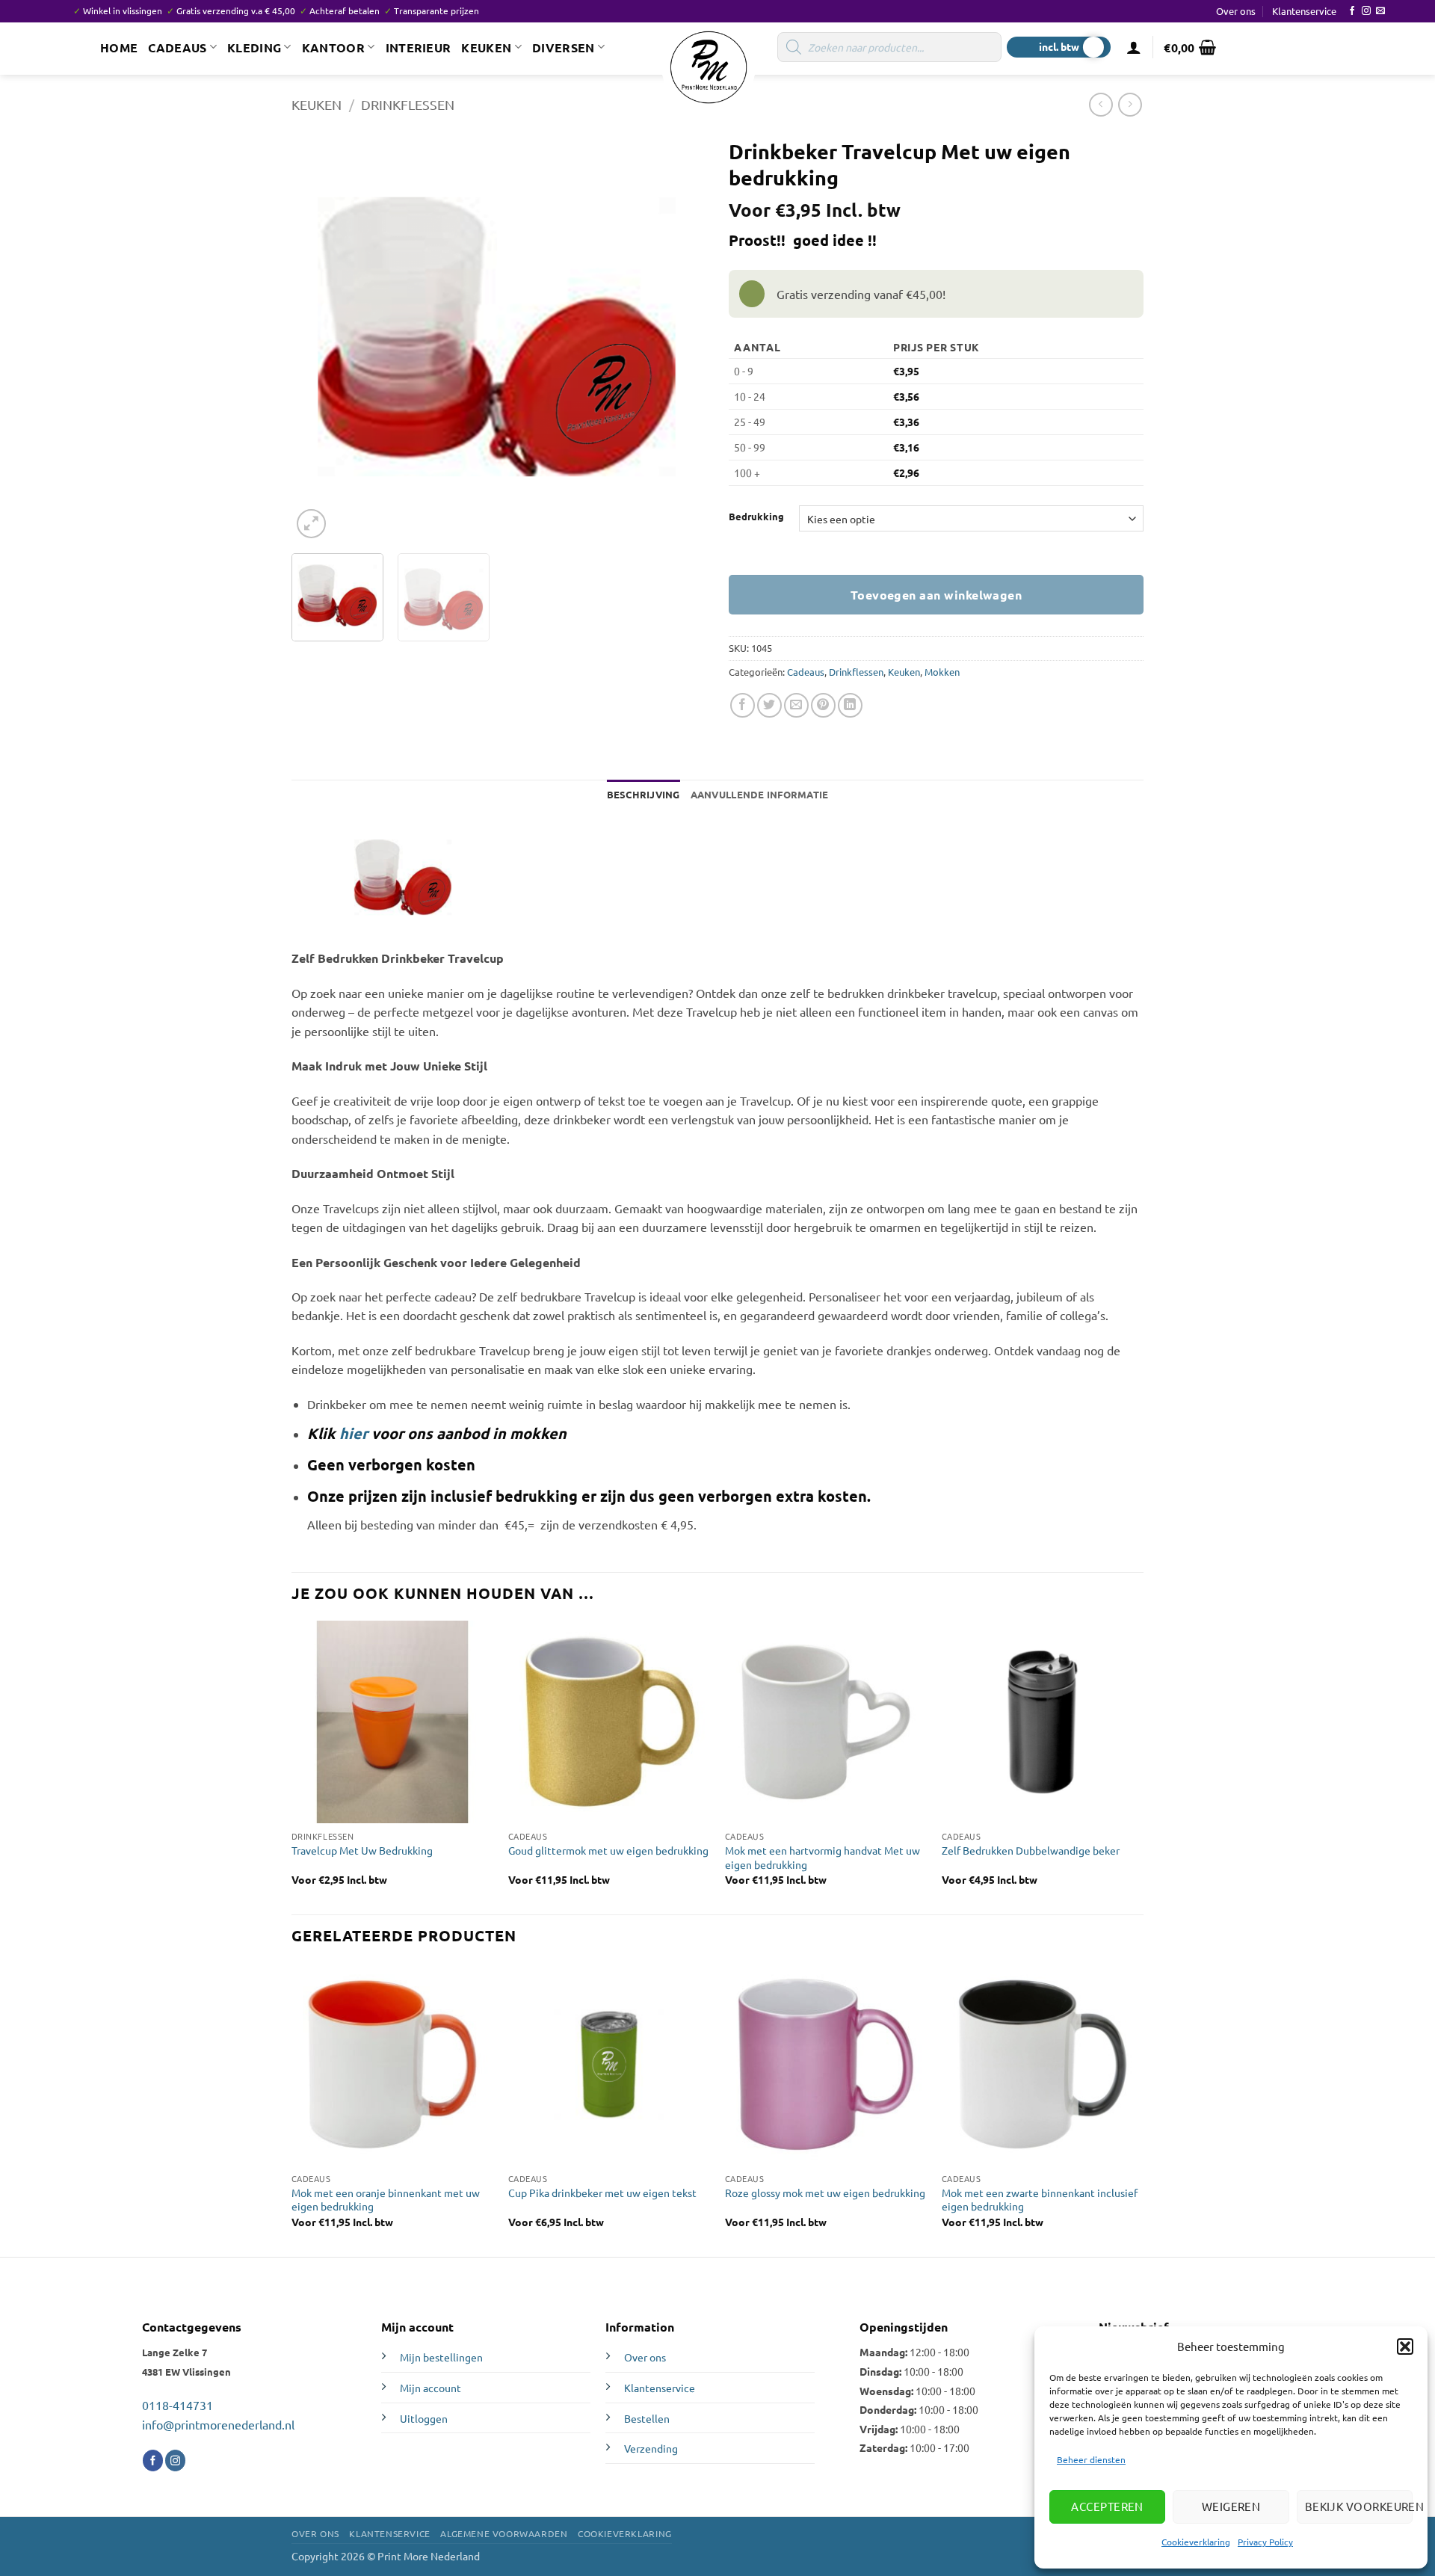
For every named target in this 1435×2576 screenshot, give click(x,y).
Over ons (1236, 11)
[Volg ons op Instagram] (1366, 11)
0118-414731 (178, 2405)
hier (354, 1433)
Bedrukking (756, 517)
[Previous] (318, 336)
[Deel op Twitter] (769, 705)
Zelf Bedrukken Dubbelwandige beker (1031, 1850)
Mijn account (430, 2388)
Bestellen (647, 2418)
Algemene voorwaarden (504, 2533)
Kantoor (333, 47)
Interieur (419, 47)
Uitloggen (424, 2418)
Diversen (564, 47)
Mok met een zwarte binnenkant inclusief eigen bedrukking (1040, 2200)
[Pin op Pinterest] (823, 705)
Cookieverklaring (1196, 2542)
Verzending (651, 2448)
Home (119, 47)
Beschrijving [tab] (644, 794)
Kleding (254, 47)
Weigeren (1231, 2506)
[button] (1405, 2347)
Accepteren (1107, 2506)
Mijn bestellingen (441, 2357)
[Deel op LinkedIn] (850, 705)
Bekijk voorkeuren (1359, 2506)
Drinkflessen (408, 104)
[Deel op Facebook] (743, 705)
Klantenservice (1304, 11)
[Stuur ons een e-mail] (1380, 11)
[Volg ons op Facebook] (1352, 11)
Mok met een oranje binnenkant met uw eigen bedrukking (386, 2200)
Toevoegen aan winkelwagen (936, 595)
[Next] (676, 336)
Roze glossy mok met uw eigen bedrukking (825, 2193)
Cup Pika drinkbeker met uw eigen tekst (602, 2193)
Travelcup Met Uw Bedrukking (362, 1850)
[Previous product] (1130, 104)
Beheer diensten (1091, 2459)
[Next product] (1101, 104)
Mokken (942, 672)
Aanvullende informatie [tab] (760, 794)
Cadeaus (177, 47)
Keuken (486, 47)
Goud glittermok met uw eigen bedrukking (608, 1850)
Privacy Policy (1265, 2542)
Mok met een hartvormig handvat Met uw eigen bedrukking (823, 1857)
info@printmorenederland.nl (218, 2424)
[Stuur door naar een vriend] (796, 705)
